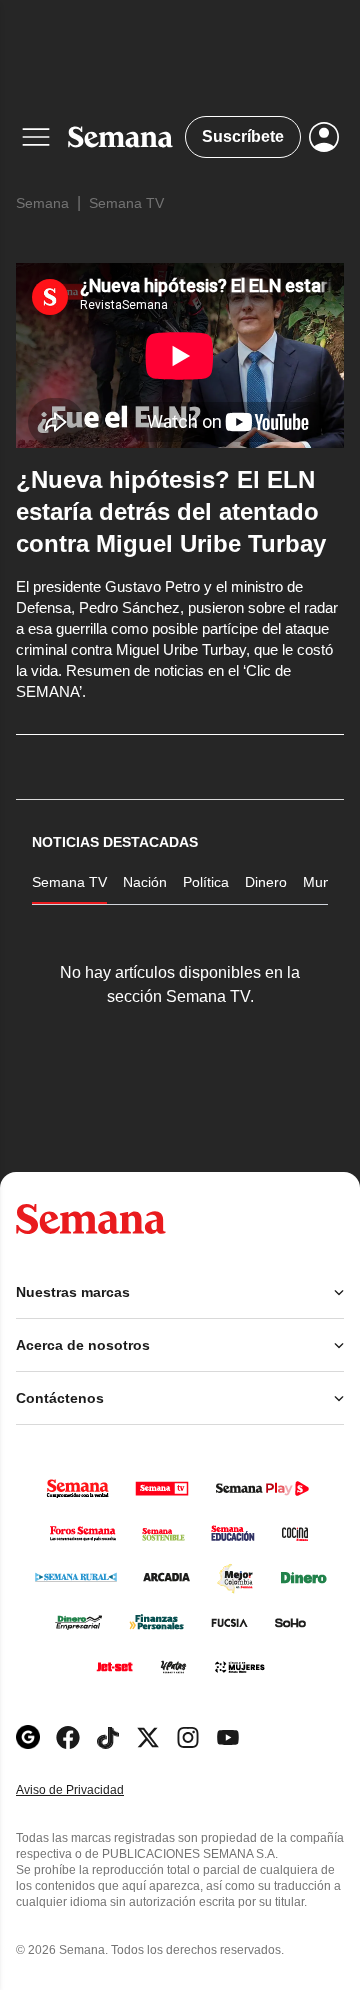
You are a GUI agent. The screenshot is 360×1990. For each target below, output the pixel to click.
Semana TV (126, 203)
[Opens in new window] (68, 1737)
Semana (42, 203)
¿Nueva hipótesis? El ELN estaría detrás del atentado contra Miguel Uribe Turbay (171, 511)
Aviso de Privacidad (91, 1790)
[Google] (28, 1737)
